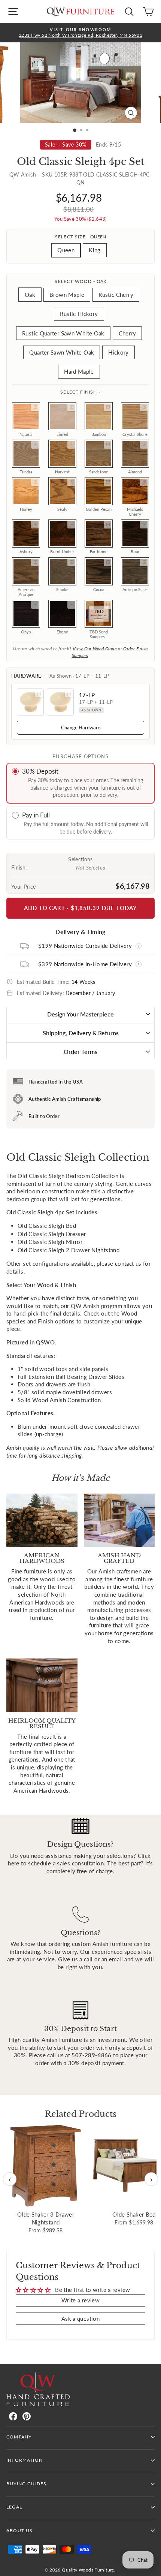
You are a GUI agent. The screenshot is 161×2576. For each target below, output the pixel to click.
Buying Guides (26, 2484)
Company (19, 2437)
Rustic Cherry (116, 295)
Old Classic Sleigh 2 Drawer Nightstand (69, 1250)
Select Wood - (80, 281)
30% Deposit (40, 771)
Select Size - (80, 237)
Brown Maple (67, 295)
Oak (30, 295)
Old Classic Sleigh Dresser (52, 1234)
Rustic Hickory (79, 314)
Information (25, 2460)
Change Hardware (81, 727)
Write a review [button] (80, 2300)
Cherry (127, 333)
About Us (19, 2530)
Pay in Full (36, 815)
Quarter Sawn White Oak (62, 352)
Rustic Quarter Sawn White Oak (63, 333)
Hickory (119, 352)
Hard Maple (79, 371)
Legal (14, 2507)
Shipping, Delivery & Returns (81, 1033)
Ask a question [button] (80, 2319)
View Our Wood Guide (95, 649)
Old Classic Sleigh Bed (47, 1226)
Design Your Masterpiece (80, 1014)
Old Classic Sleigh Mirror (50, 1242)
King (95, 250)
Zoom (35, 407)
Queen (66, 250)
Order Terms (80, 1052)
